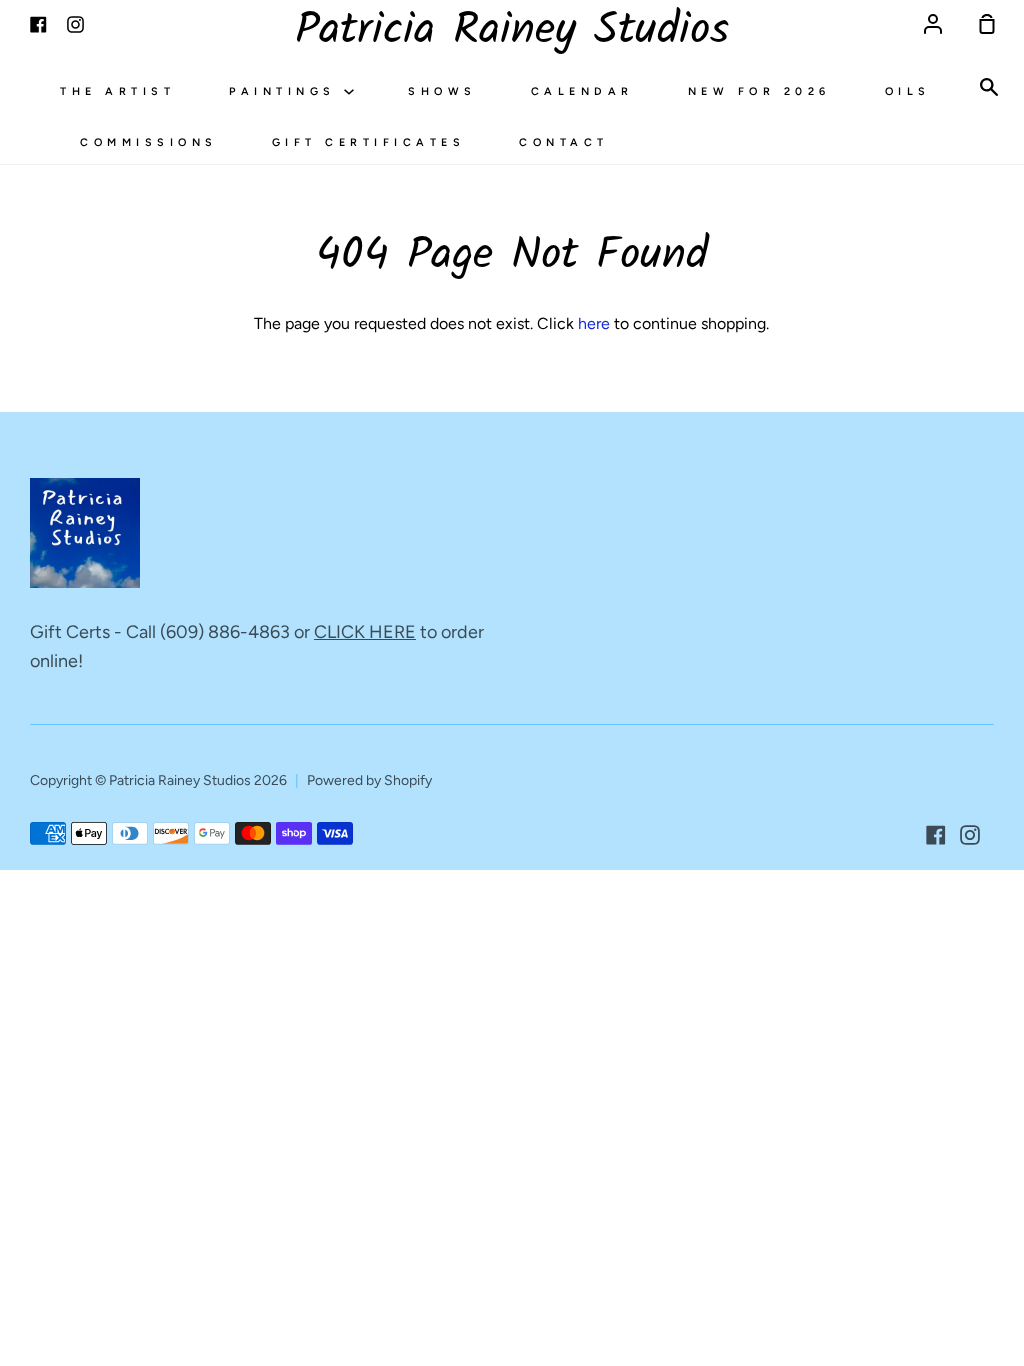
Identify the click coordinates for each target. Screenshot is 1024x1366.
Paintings (286, 91)
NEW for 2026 (759, 91)
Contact (564, 142)
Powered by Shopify (369, 780)
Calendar (582, 91)
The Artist (117, 91)
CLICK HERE (365, 632)
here (594, 323)
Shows (442, 91)
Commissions (149, 142)
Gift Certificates (369, 142)
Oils (908, 91)
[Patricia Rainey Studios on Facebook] (936, 835)
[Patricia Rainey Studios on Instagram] (970, 835)
